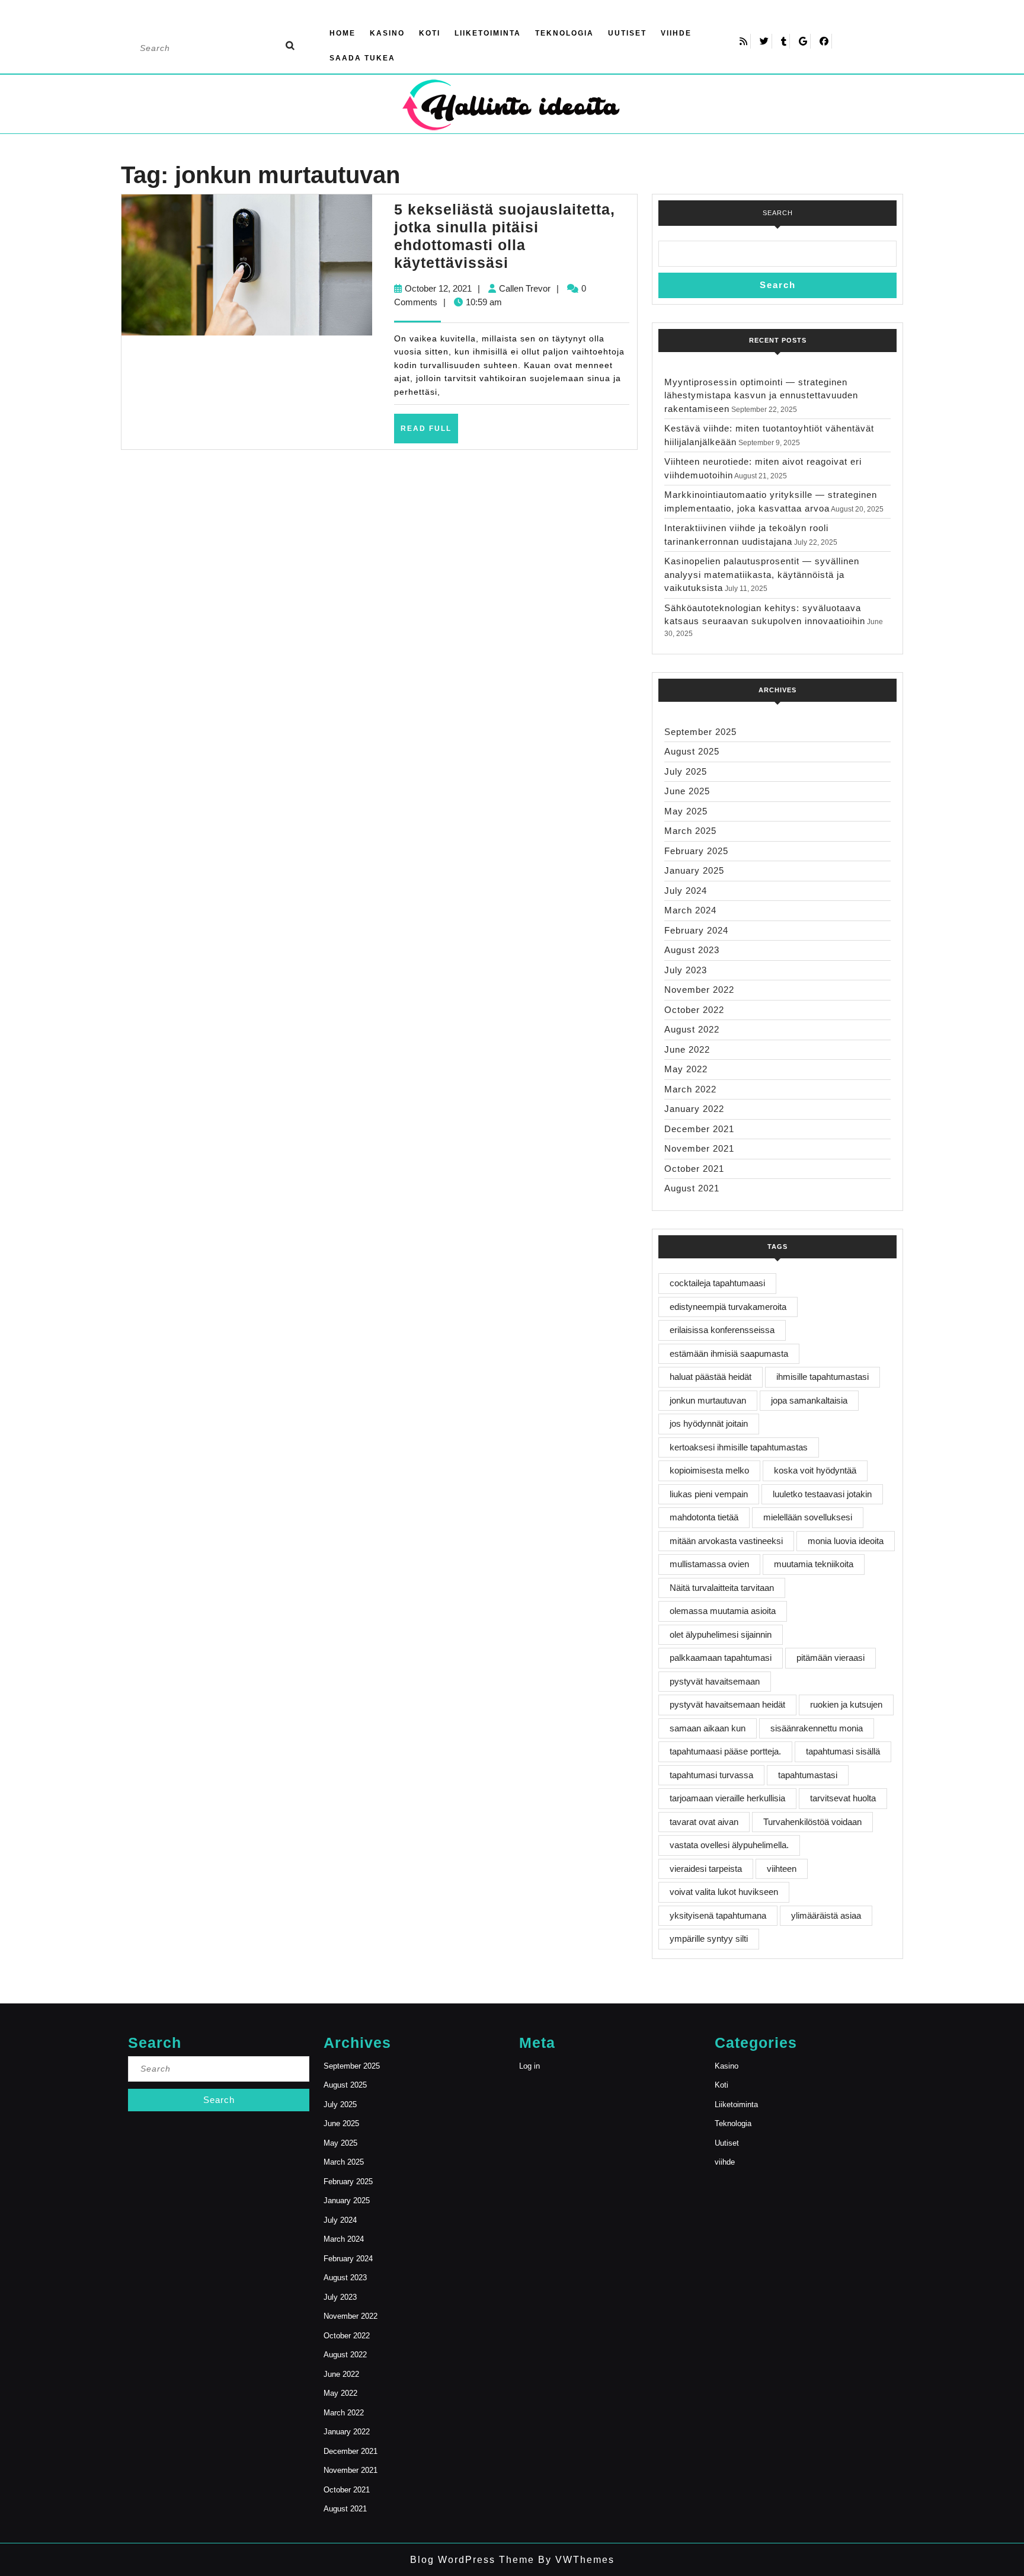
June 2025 (687, 791)
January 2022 (694, 1109)
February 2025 (696, 851)
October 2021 (694, 1169)
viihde (676, 33)
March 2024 (690, 910)
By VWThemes (575, 2560)
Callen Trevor (525, 288)
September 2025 (700, 732)
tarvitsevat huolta (843, 1798)
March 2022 (690, 1089)
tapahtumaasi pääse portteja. (725, 1751)
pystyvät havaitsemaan (715, 1681)
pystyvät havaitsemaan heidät (727, 1704)
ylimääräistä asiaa (826, 1915)
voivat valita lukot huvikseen (724, 1892)
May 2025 (686, 811)
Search (778, 213)
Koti (430, 33)
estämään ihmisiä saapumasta (729, 1353)
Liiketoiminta (488, 33)
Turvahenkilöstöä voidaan (812, 1822)
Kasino (387, 33)
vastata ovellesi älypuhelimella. (729, 1845)
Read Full (429, 433)
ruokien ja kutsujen (846, 1704)
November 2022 (699, 990)
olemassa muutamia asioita (723, 1611)
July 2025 (686, 771)
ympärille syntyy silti (709, 1939)
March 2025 (690, 831)
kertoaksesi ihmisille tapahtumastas (739, 1447)
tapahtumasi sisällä (843, 1751)
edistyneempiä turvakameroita (728, 1307)
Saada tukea (362, 58)
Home (343, 33)
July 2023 (686, 970)
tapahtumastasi (808, 1775)
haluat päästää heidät (711, 1377)
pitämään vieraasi (831, 1658)
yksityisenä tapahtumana (718, 1915)
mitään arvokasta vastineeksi (726, 1541)
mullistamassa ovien (709, 1564)
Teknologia (564, 33)
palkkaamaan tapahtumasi (721, 1658)
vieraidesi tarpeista (706, 1869)
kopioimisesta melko (709, 1470)
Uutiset (627, 33)
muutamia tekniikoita (814, 1564)
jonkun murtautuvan (708, 1400)
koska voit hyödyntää (815, 1470)
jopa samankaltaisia (809, 1400)
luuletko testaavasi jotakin (822, 1494)
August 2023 (692, 950)
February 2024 (696, 930)
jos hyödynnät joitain (709, 1423)
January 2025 (694, 870)
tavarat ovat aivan (704, 1822)
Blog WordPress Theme (472, 2560)
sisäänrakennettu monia (817, 1728)
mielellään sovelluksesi (808, 1517)
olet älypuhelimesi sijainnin (721, 1634)
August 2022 (692, 1029)
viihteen (782, 1869)
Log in (529, 2066)
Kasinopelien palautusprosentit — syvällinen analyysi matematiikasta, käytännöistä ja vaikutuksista (762, 574)
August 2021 (692, 1188)
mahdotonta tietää (704, 1517)
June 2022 (687, 1049)
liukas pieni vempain (709, 1494)
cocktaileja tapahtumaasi (717, 1283)
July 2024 (686, 891)
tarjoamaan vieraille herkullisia (727, 1798)
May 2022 (686, 1069)
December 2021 (699, 1129)
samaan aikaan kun (708, 1728)
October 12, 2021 (438, 288)
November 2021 (699, 1148)
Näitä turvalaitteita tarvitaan (722, 1588)
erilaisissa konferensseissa (722, 1330)
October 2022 (694, 1010)
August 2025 (692, 751)
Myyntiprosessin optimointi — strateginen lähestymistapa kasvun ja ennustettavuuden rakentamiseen (761, 395)
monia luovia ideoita (846, 1541)
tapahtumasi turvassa (711, 1775)
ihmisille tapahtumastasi (823, 1377)
